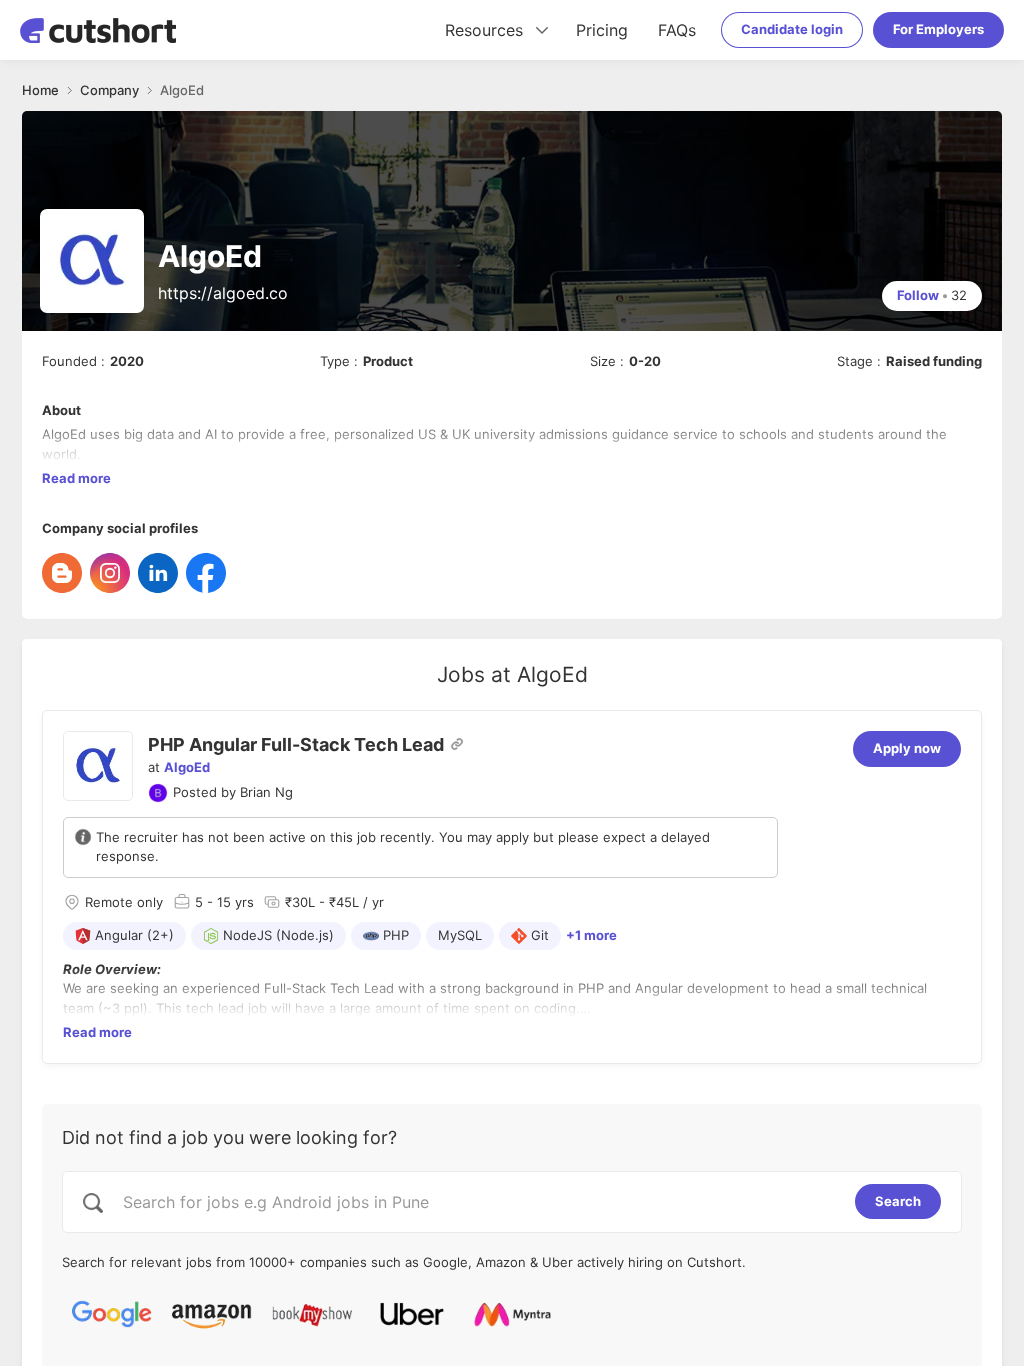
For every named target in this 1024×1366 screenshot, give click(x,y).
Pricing (602, 30)
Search (898, 1201)
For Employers (938, 29)
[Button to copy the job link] (457, 744)
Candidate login (792, 29)
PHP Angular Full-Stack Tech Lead (296, 744)
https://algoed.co (223, 293)
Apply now (907, 748)
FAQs (677, 30)
